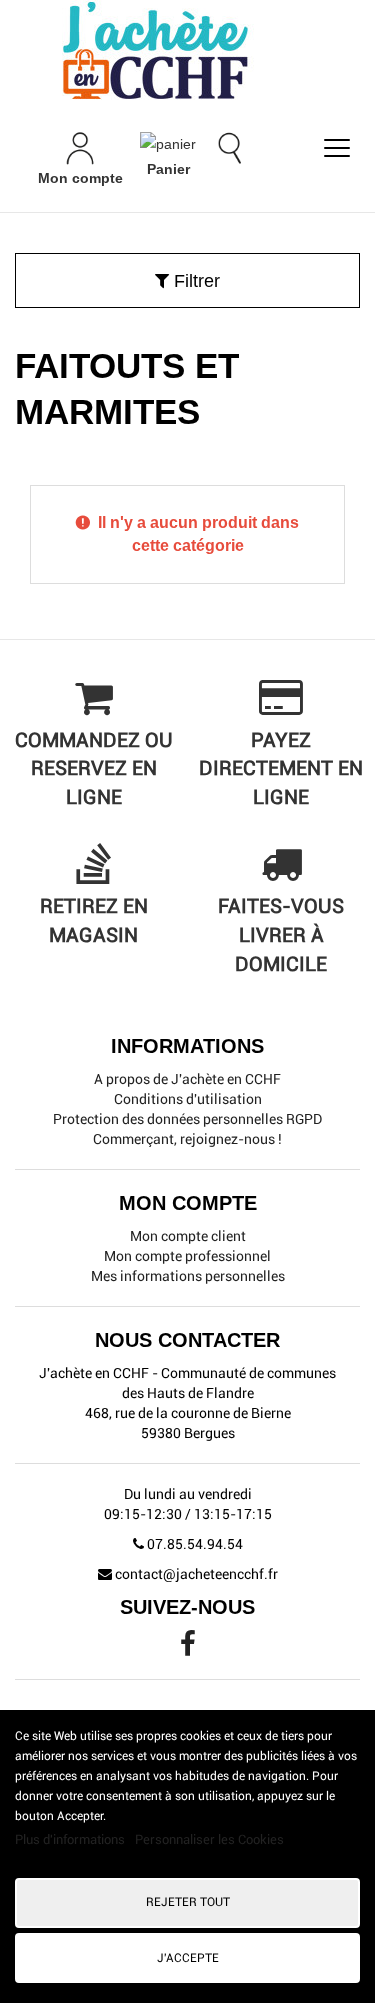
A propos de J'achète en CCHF (187, 1079)
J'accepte (188, 1958)
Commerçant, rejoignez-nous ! (187, 1139)
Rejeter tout (188, 1902)
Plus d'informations (71, 1839)
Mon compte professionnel (187, 1256)
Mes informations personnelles (188, 1276)
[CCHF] (187, 50)
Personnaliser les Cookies (209, 1839)
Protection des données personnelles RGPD (187, 1119)
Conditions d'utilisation (188, 1099)
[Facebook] (188, 1649)
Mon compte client (188, 1236)
